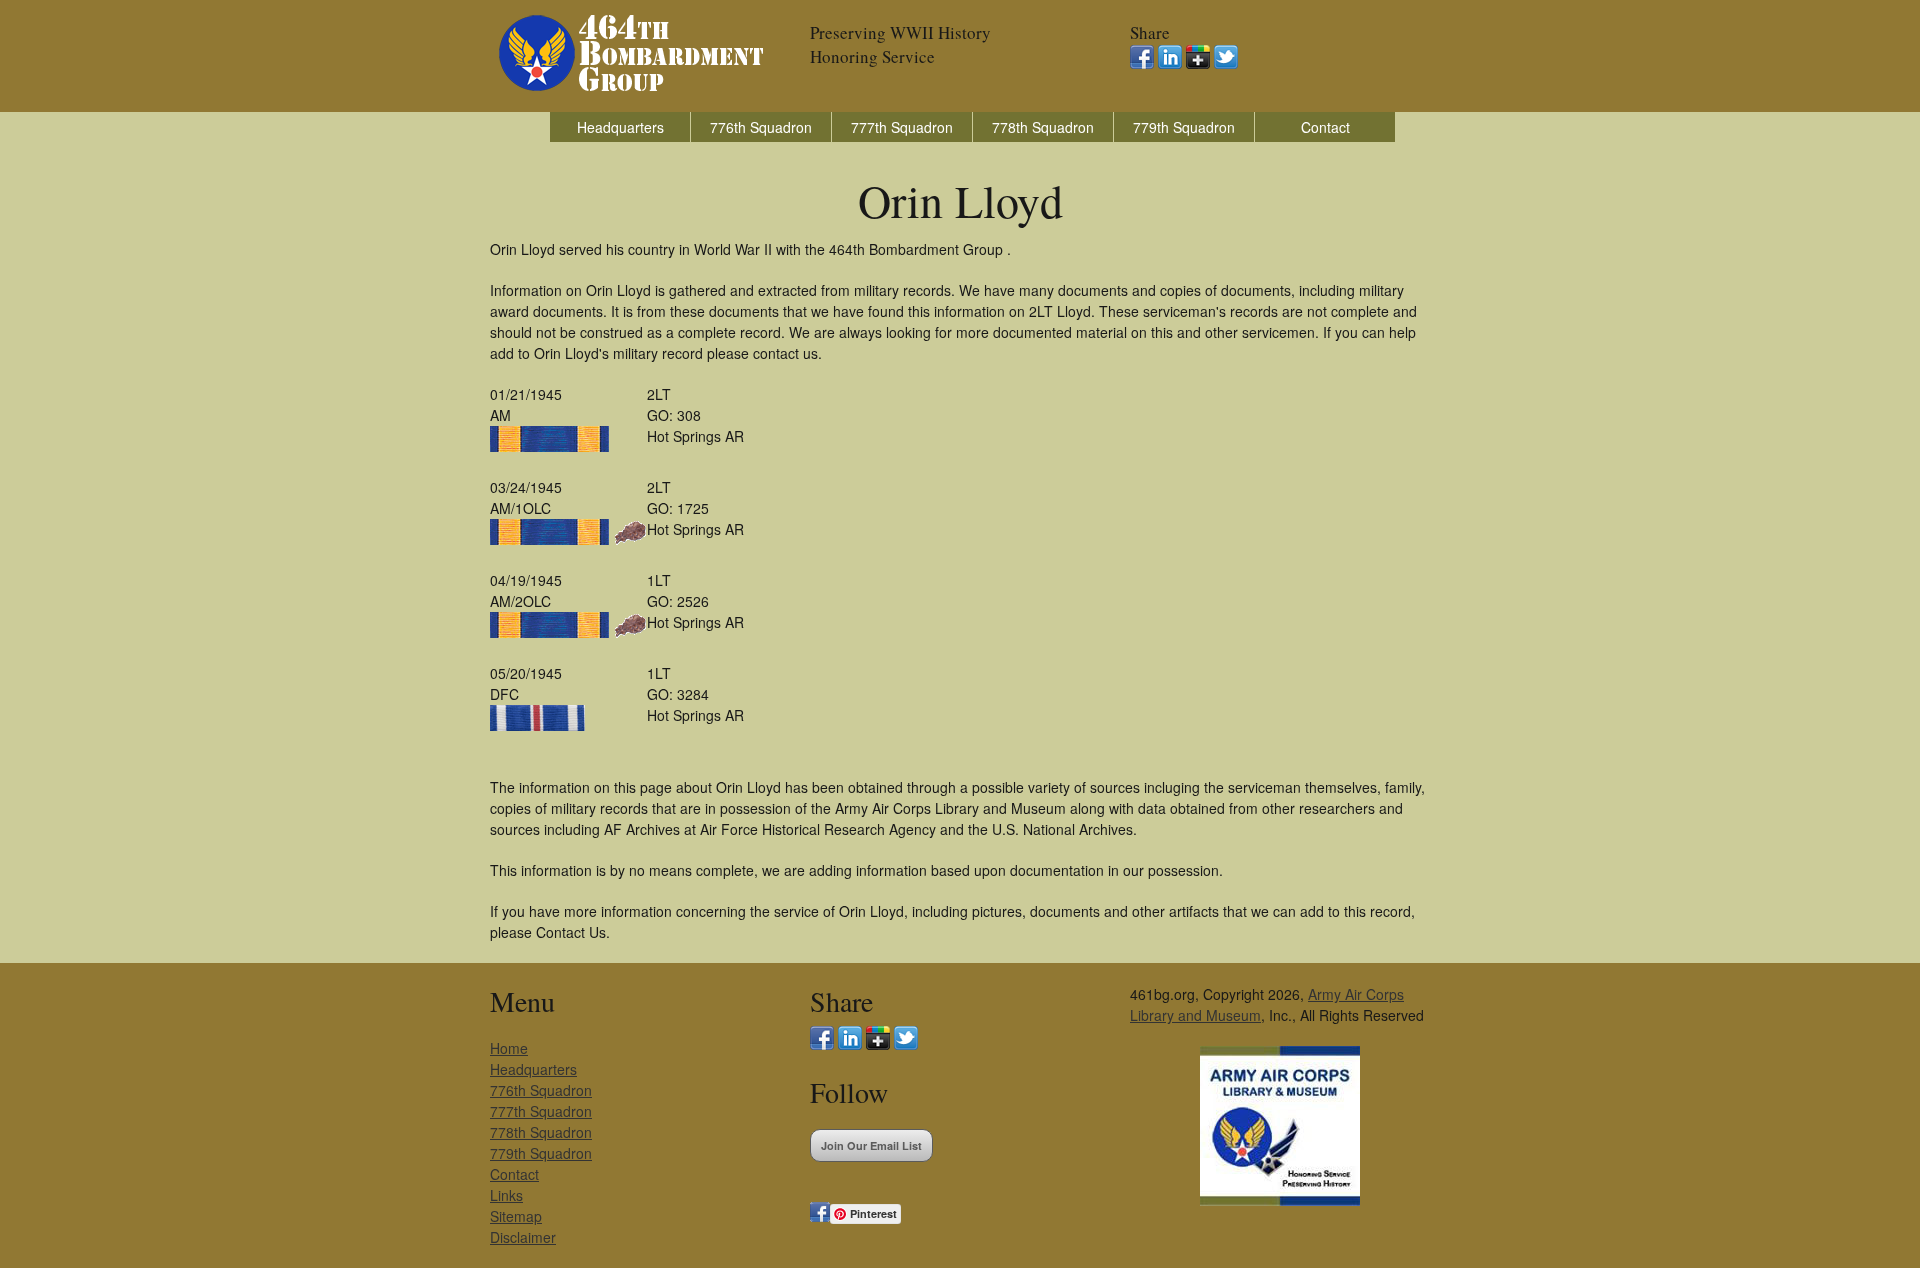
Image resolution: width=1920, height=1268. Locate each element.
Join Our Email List (871, 1145)
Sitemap (516, 1216)
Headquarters (620, 127)
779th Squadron (1184, 127)
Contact (1325, 127)
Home (509, 1048)
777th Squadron (902, 127)
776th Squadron (761, 127)
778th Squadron (1043, 127)
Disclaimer (523, 1237)
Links (506, 1195)
